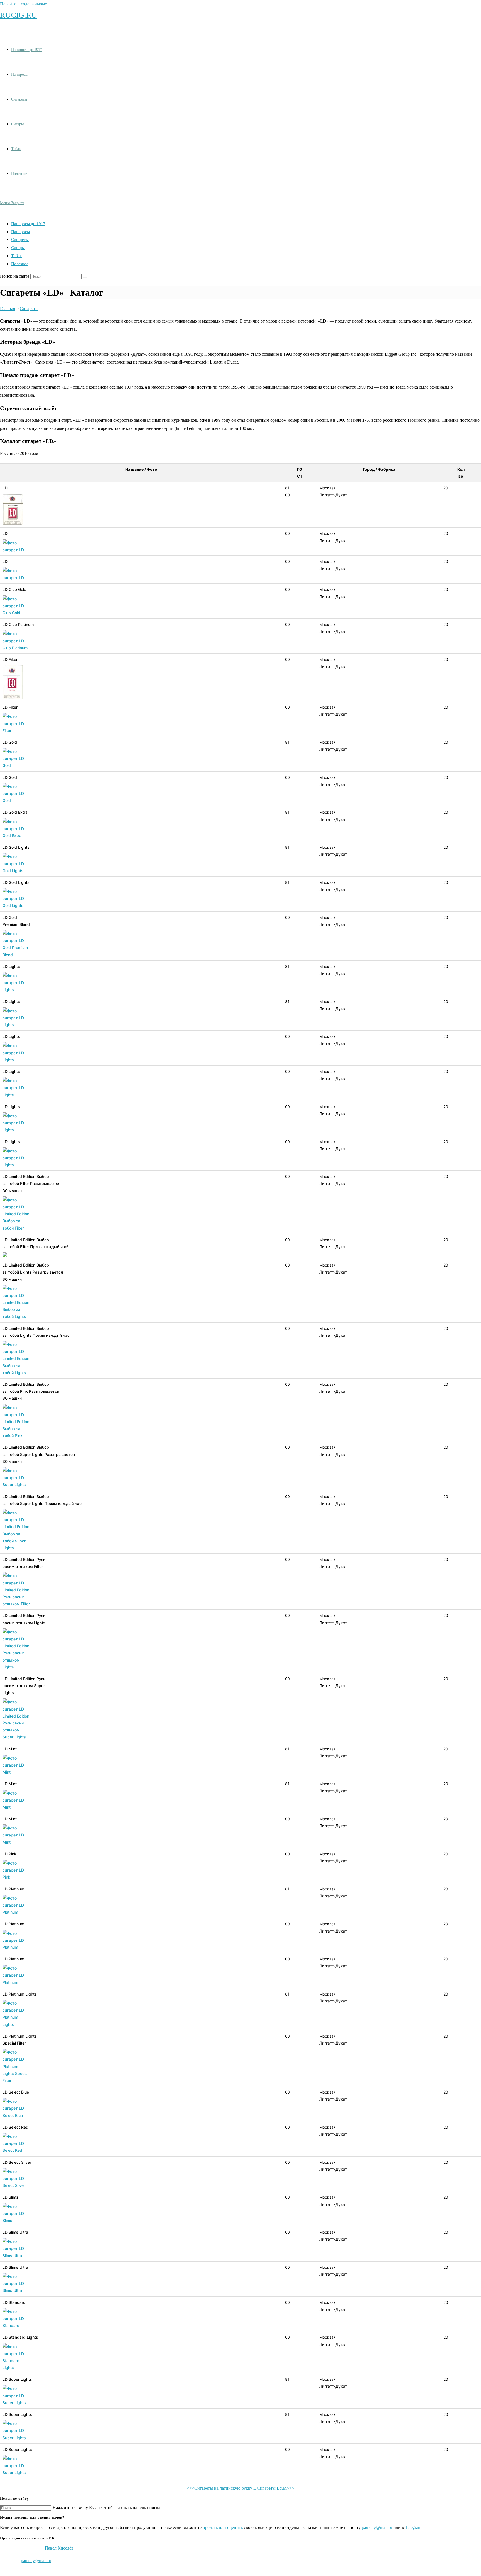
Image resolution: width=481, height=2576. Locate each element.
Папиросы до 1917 (28, 224)
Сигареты (20, 240)
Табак (16, 256)
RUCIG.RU (19, 15)
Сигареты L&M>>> (276, 2488)
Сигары (18, 248)
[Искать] (85, 278)
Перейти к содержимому (24, 4)
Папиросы (20, 232)
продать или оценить (223, 2527)
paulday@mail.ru (377, 2527)
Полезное (20, 264)
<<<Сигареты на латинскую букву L (221, 2488)
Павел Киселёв (59, 2548)
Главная (8, 308)
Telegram (413, 2527)
